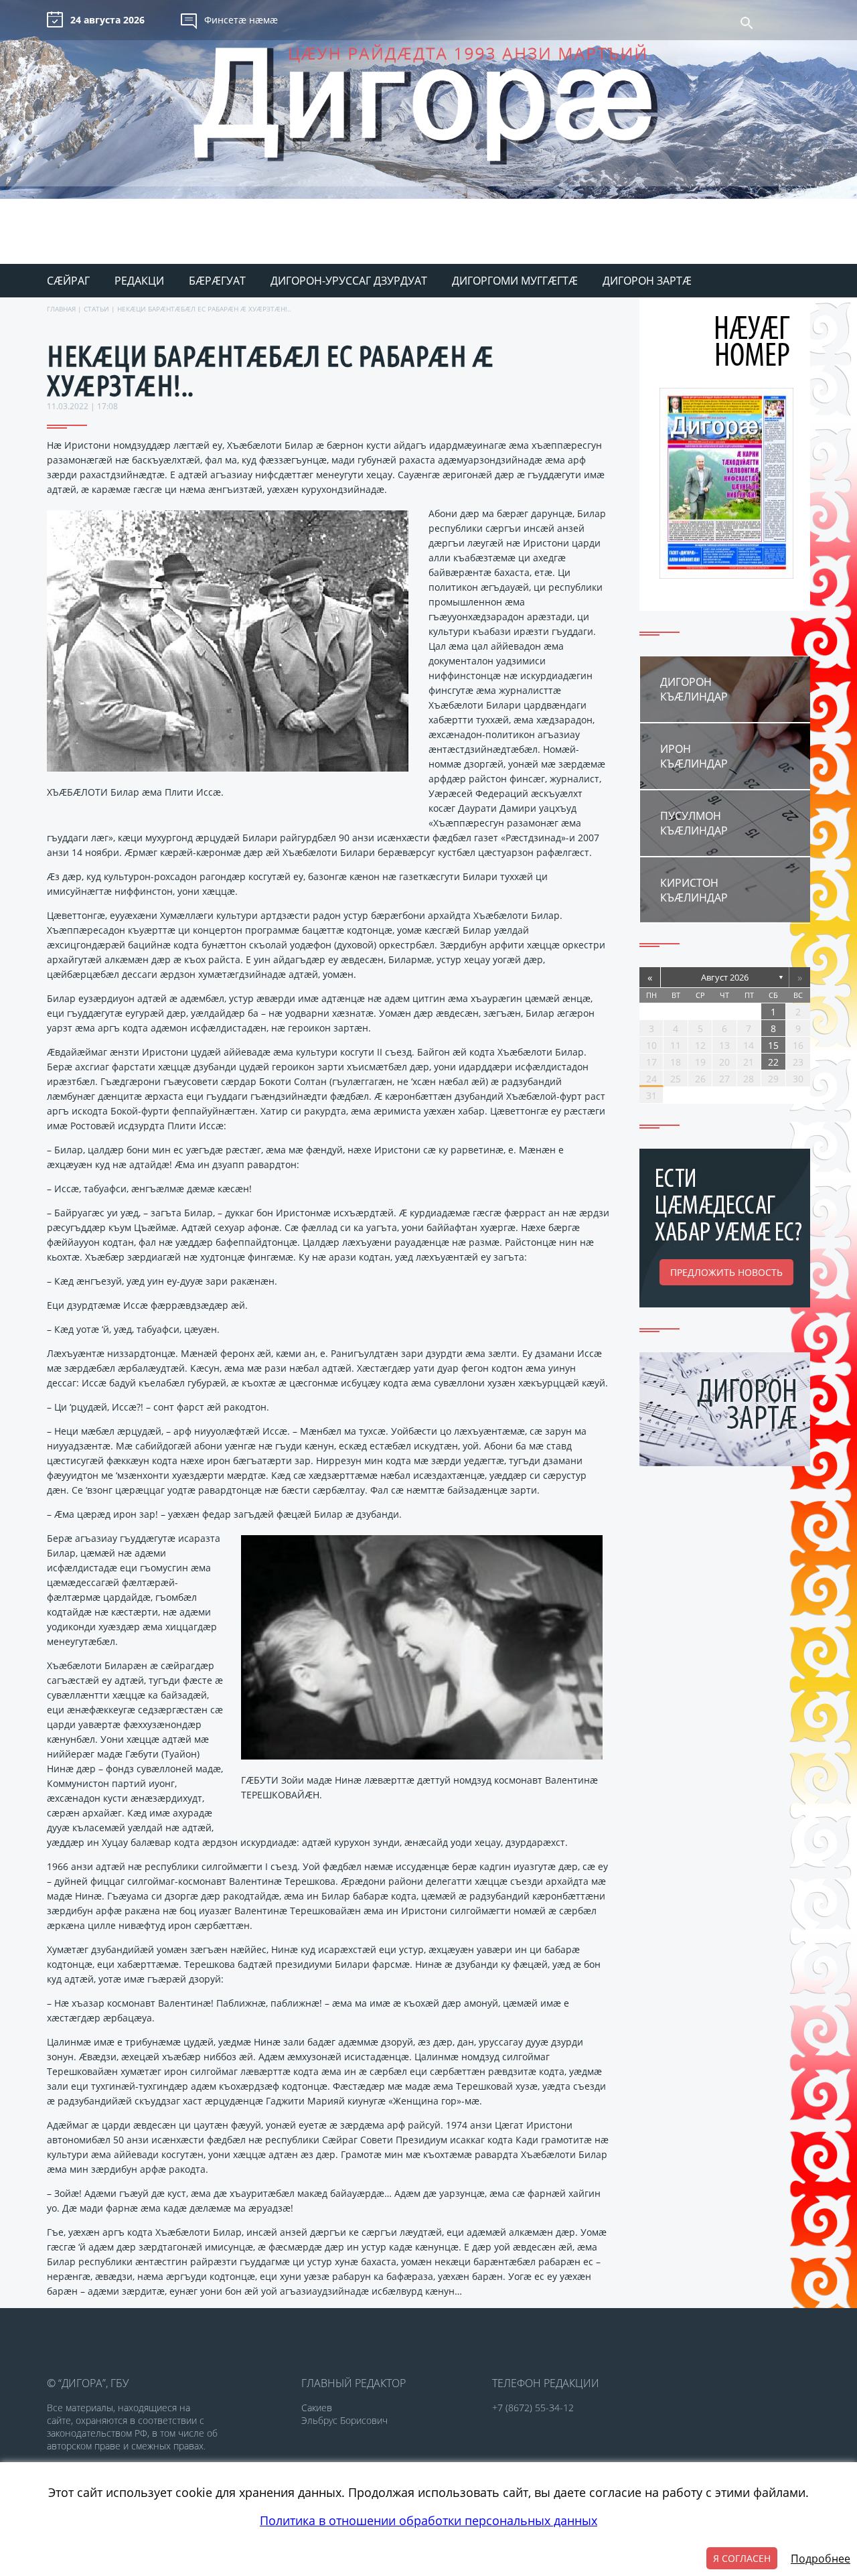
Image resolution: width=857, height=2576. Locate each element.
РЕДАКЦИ (139, 281)
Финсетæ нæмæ (241, 20)
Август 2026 (725, 977)
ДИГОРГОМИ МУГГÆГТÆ (515, 281)
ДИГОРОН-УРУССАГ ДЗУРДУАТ (349, 281)
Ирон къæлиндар (694, 756)
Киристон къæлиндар (694, 890)
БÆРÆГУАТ (217, 281)
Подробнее (821, 2559)
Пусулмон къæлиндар (694, 823)
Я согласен (742, 2558)
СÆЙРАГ (68, 281)
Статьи (96, 309)
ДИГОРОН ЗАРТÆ (647, 281)
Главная (61, 309)
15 (773, 1045)
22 (773, 1062)
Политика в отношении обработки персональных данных (428, 2520)
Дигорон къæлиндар (694, 689)
